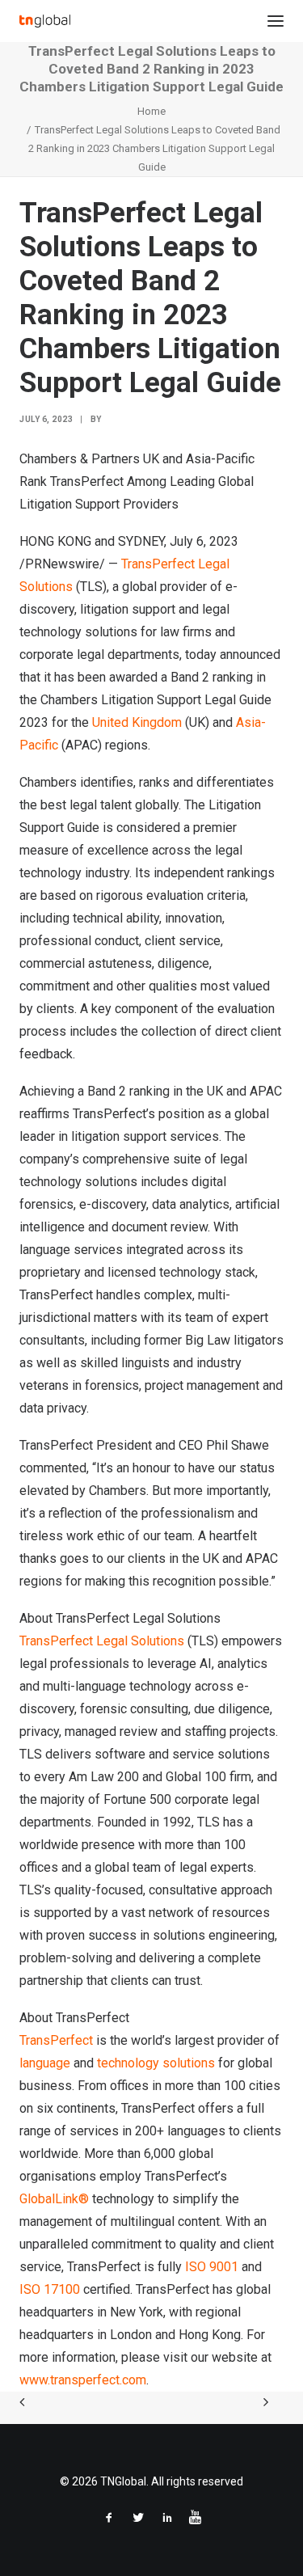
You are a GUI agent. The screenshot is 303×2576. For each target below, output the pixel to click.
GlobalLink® (54, 2199)
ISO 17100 (50, 2289)
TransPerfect (56, 2040)
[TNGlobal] (45, 21)
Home (151, 111)
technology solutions (156, 2063)
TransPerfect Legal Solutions (102, 1641)
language (45, 2063)
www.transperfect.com (83, 2380)
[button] (276, 21)
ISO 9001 (212, 2267)
